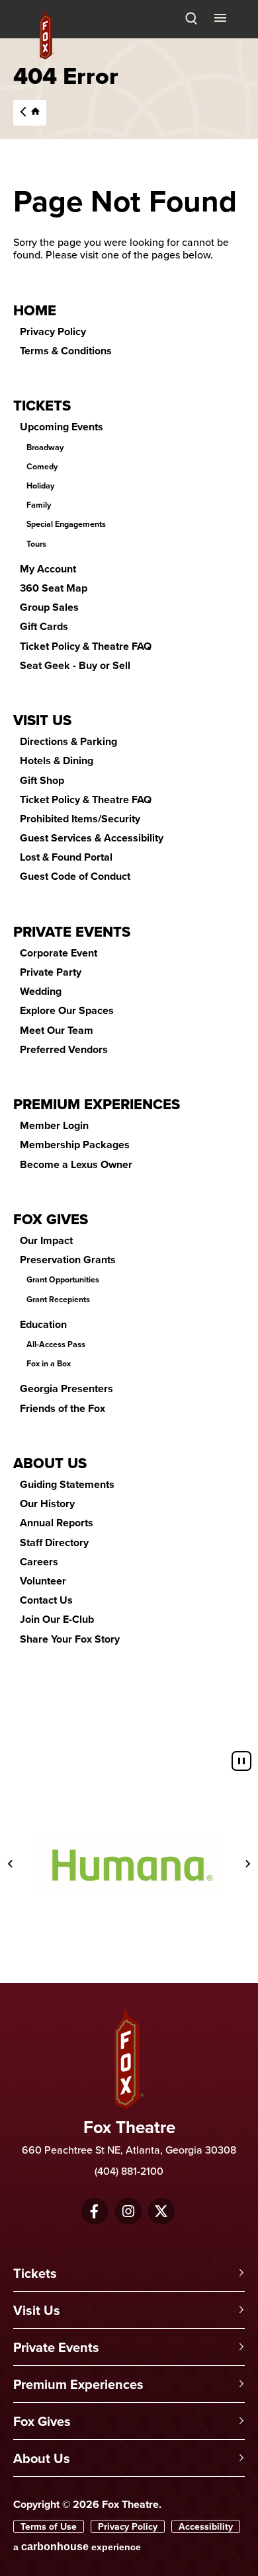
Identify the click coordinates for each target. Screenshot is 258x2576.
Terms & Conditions (66, 351)
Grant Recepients (58, 1300)
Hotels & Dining (57, 761)
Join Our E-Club (57, 1619)
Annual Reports (57, 1523)
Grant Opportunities (63, 1280)
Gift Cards (44, 626)
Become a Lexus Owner (76, 1164)
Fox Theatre (47, 35)
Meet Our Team (57, 1030)
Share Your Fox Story (70, 1639)
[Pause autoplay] (241, 1761)
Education (43, 1324)
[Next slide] (247, 1863)
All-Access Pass (56, 1345)
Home (35, 310)
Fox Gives (51, 1219)
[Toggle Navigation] (222, 17)
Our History (47, 1503)
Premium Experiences (97, 1104)
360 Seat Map (54, 588)
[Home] (28, 111)
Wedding (41, 991)
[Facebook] (94, 2211)
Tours (36, 544)
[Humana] (129, 1863)
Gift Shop (42, 780)
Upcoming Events (62, 427)
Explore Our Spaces (67, 1010)
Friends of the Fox (63, 1408)
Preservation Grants (68, 1260)
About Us (50, 1463)
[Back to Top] (241, 2540)
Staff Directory (54, 1542)
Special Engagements (66, 524)
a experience (77, 2547)
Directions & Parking (68, 741)
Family (39, 505)
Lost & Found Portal (66, 857)
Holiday (40, 486)
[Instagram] (128, 2211)
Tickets (42, 405)
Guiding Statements (67, 1484)
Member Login (54, 1125)
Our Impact (46, 1240)
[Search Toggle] (191, 19)
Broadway (45, 448)
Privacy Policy (53, 332)
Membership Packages (75, 1145)
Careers (39, 1562)
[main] (129, 891)
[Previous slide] (11, 1863)
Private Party (51, 972)
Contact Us (46, 1600)
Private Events (72, 931)
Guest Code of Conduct (75, 876)
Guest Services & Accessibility (92, 838)
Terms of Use (49, 2526)
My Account (48, 569)
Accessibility (206, 2526)
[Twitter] (161, 2211)
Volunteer (43, 1581)
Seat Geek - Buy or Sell (75, 665)
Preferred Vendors (64, 1049)
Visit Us (42, 720)
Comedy (42, 467)
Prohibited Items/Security (80, 819)
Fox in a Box (49, 1364)
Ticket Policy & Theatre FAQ (86, 646)
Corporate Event (59, 953)
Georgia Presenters (66, 1388)
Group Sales (49, 607)
